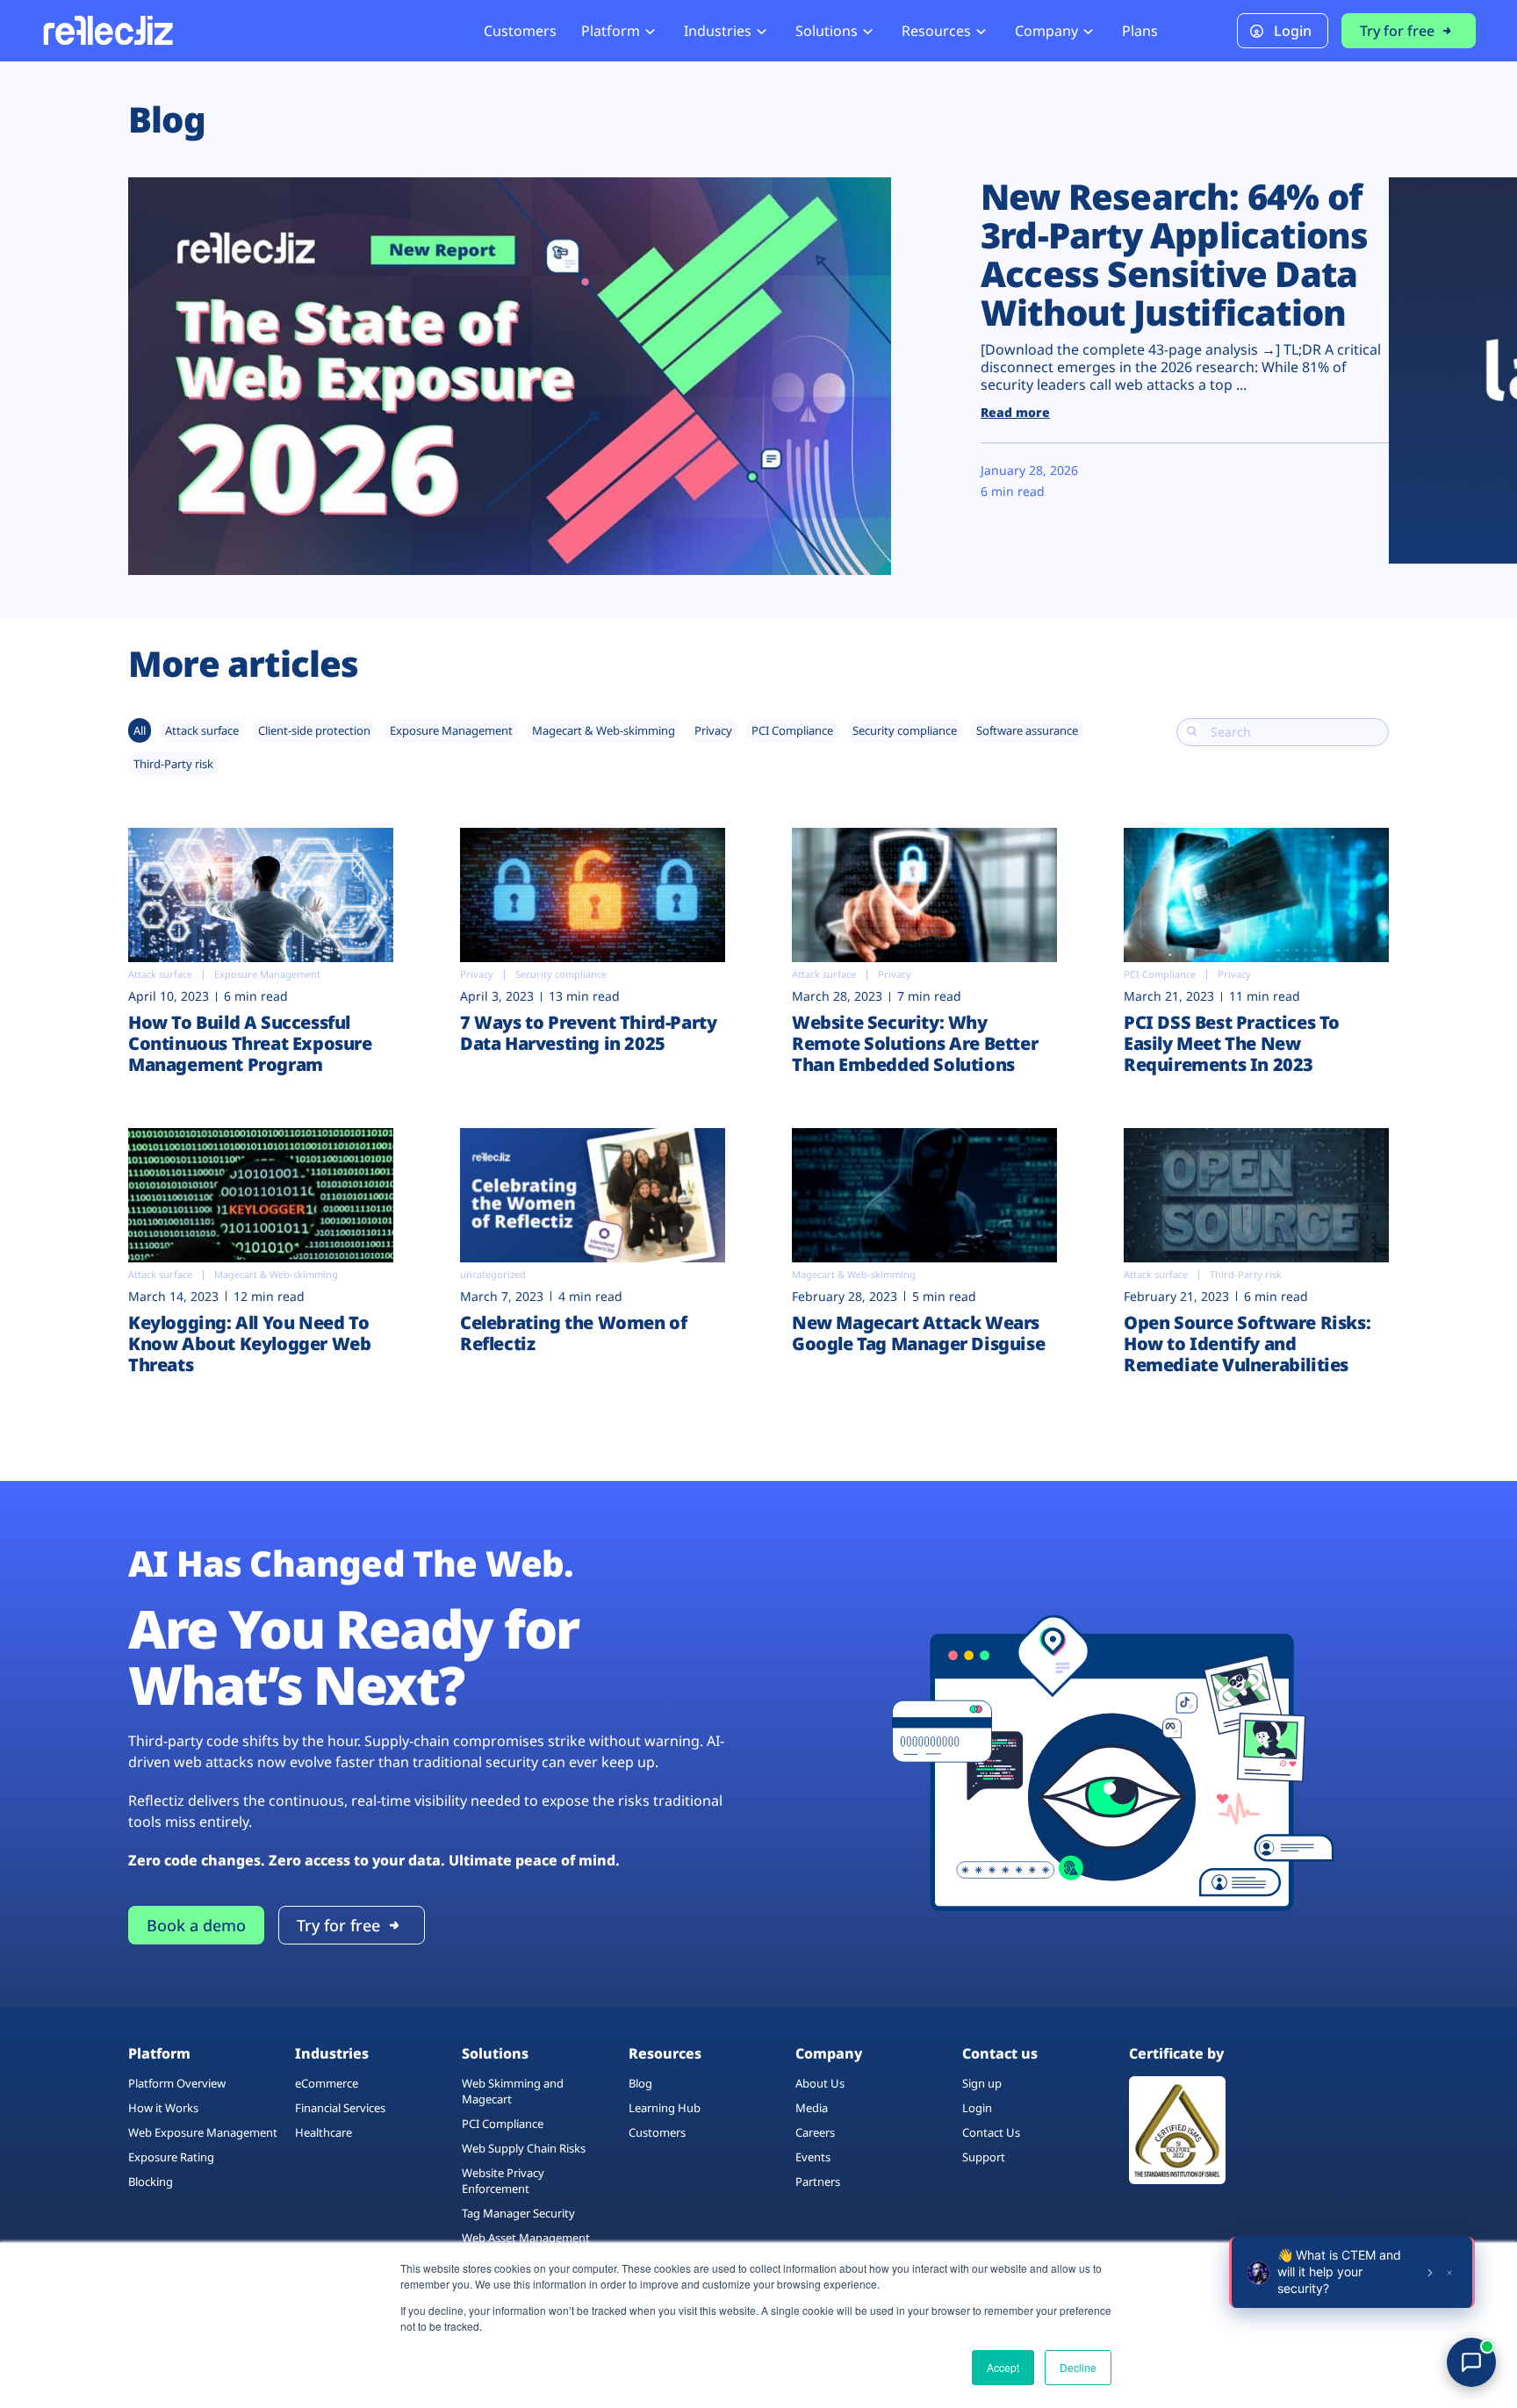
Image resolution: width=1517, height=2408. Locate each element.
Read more (1015, 412)
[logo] (107, 30)
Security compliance (905, 730)
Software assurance (1027, 730)
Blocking (151, 2182)
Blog (640, 2083)
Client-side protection (314, 730)
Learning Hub (665, 2108)
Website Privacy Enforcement (503, 2181)
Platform (611, 31)
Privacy (713, 730)
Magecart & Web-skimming (604, 730)
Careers (815, 2132)
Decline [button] (1078, 2367)
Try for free (1397, 31)
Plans (1140, 31)
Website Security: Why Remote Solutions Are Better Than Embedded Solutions (915, 1043)
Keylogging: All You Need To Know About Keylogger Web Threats (249, 1344)
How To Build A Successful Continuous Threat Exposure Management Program (250, 1043)
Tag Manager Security (518, 2213)
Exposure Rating (171, 2157)
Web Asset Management (526, 2238)
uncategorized (493, 1274)
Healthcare (324, 2132)
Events (813, 2157)
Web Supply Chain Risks (524, 2148)
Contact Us (991, 2132)
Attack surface (202, 730)
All (140, 730)
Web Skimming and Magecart (513, 2091)
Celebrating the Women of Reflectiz (573, 1333)
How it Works (163, 2108)
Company (1046, 31)
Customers (520, 31)
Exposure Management (451, 730)
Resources (936, 31)
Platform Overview (177, 2083)
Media (812, 2108)
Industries (718, 31)
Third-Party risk (173, 764)
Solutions (827, 31)
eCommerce (327, 2083)
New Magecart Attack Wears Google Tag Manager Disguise (918, 1333)
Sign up (982, 2083)
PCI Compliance (792, 730)
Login (1293, 31)
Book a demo (196, 1925)
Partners (818, 2182)
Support (984, 2157)
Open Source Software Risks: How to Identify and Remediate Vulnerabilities (1247, 1344)
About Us (820, 2083)
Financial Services (340, 2108)
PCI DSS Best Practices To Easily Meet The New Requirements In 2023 (1232, 1043)
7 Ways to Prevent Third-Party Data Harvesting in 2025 (588, 1033)
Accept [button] (1003, 2367)
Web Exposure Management (203, 2132)
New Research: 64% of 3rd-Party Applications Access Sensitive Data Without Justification (1174, 254)
